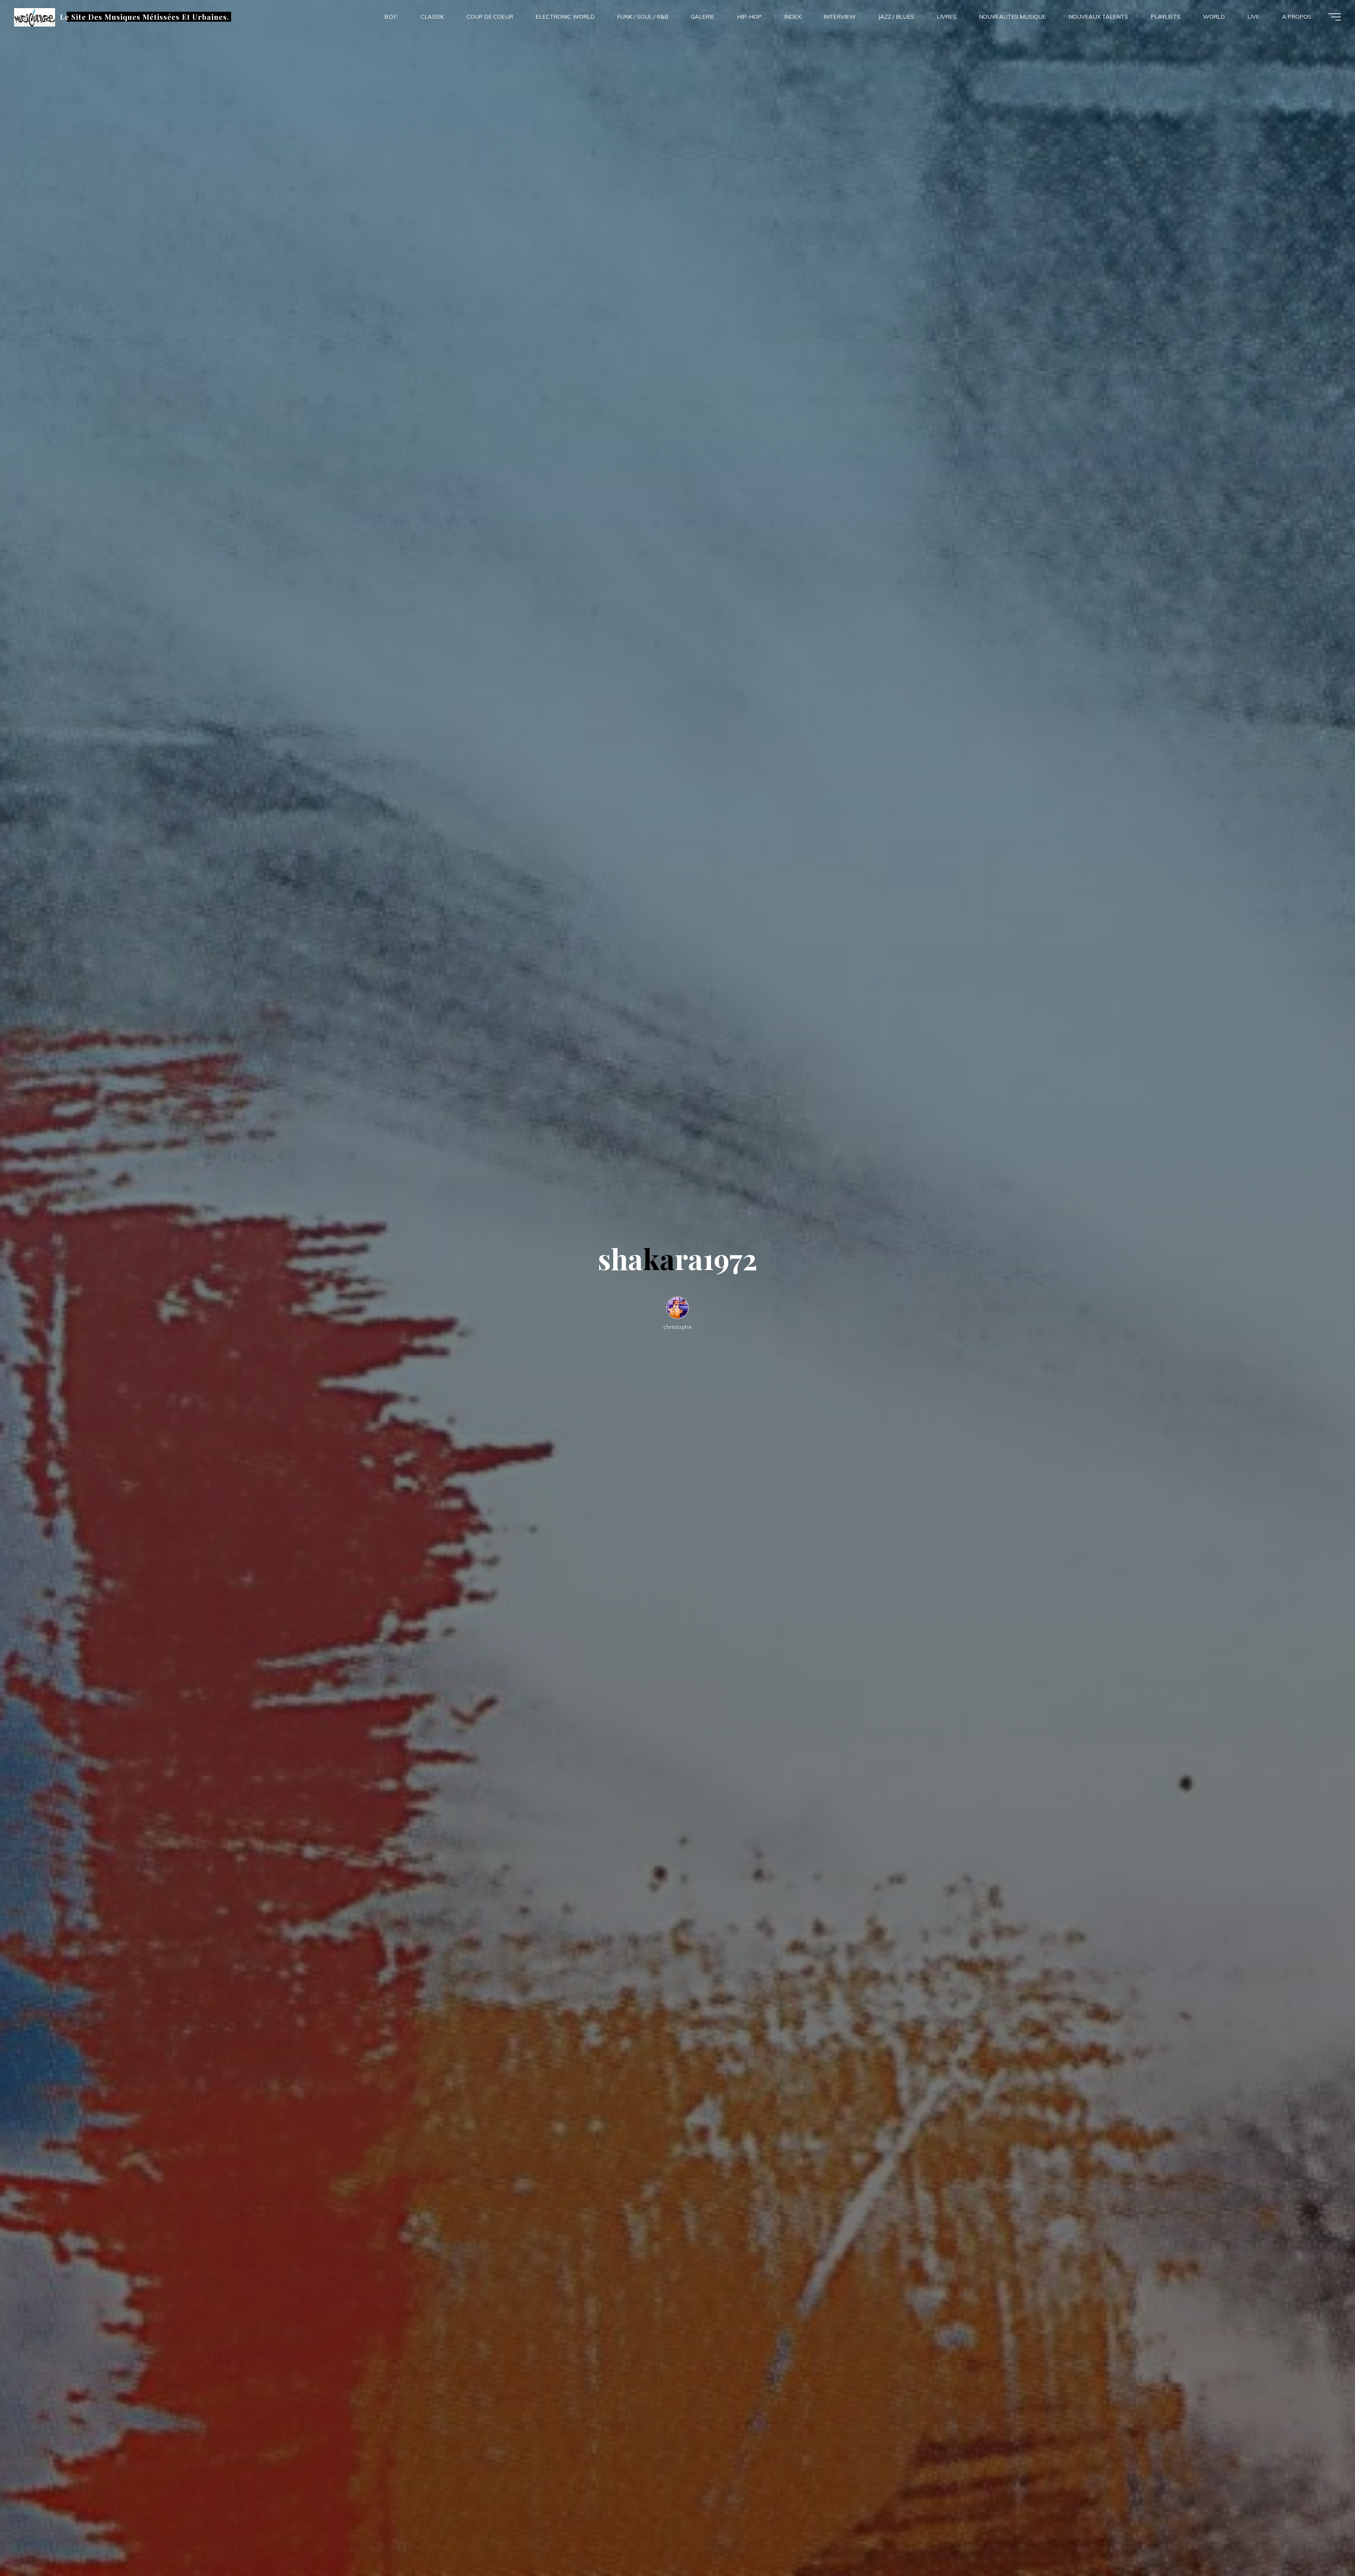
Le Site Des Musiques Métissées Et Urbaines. (144, 17)
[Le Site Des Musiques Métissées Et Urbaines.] (35, 17)
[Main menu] (1335, 17)
